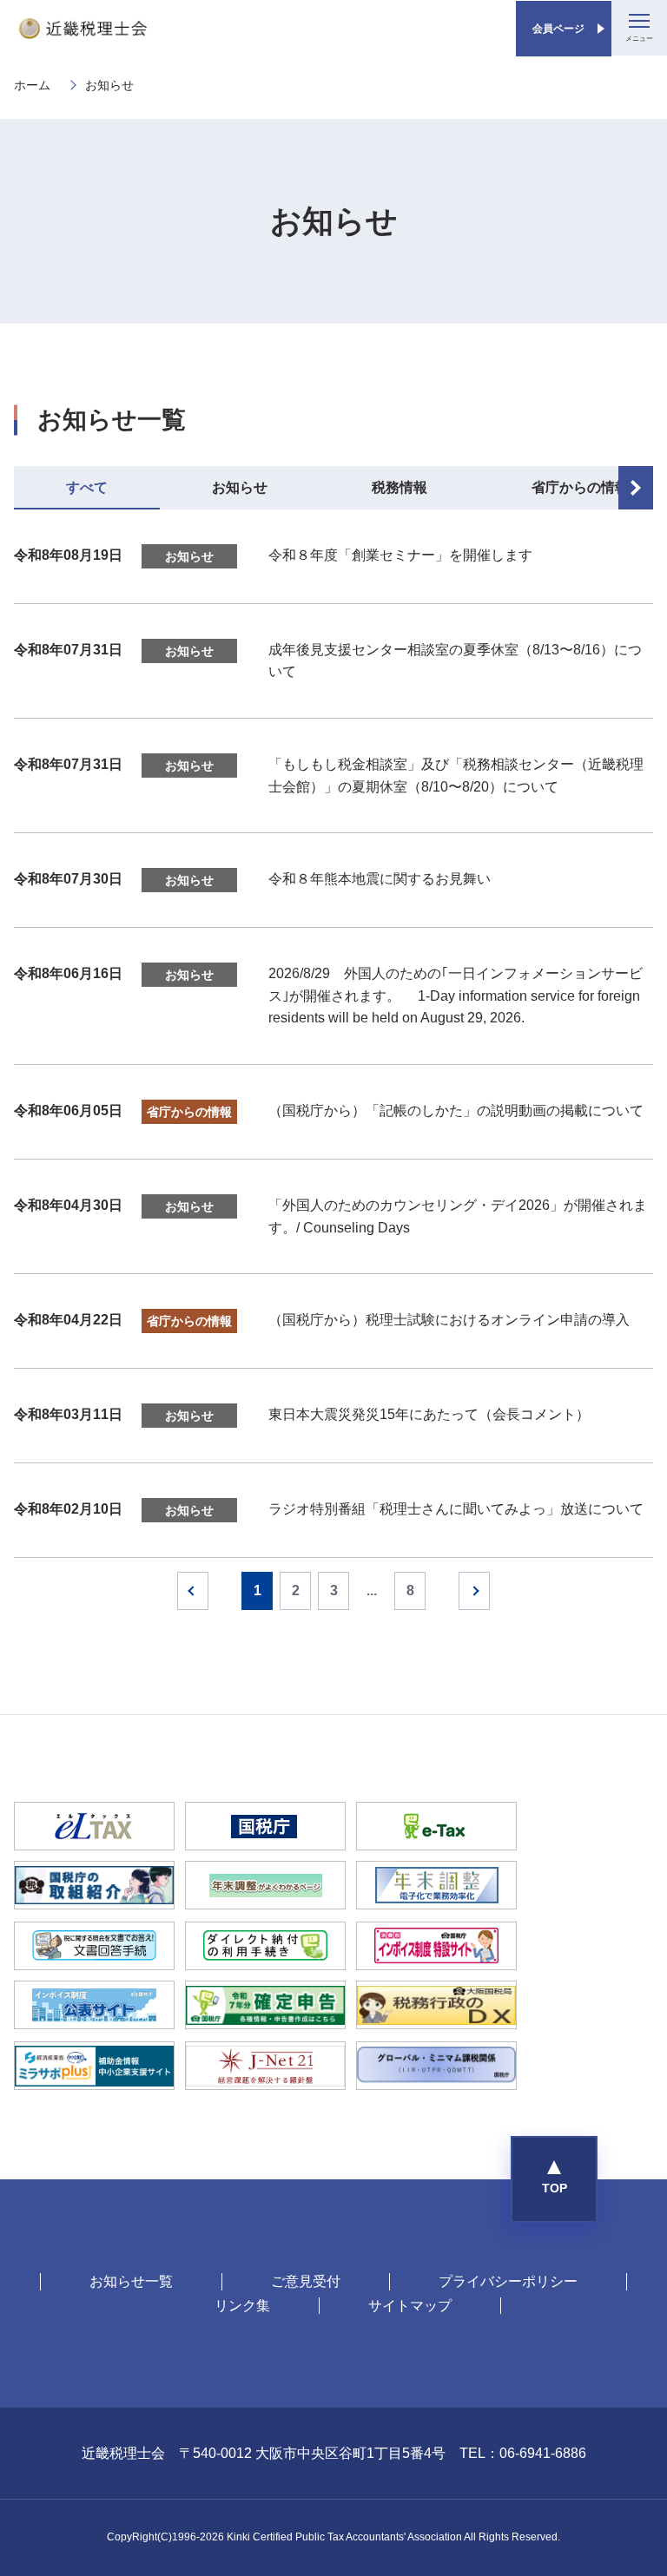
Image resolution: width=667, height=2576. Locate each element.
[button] (554, 2179)
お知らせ (240, 487)
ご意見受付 (306, 2281)
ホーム (32, 85)
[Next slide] (636, 488)
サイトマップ (410, 2306)
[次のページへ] (474, 1591)
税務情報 (400, 487)
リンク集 (242, 2306)
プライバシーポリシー (508, 2281)
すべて (87, 487)
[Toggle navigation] (639, 28)
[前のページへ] (193, 1591)
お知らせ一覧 (131, 2281)
